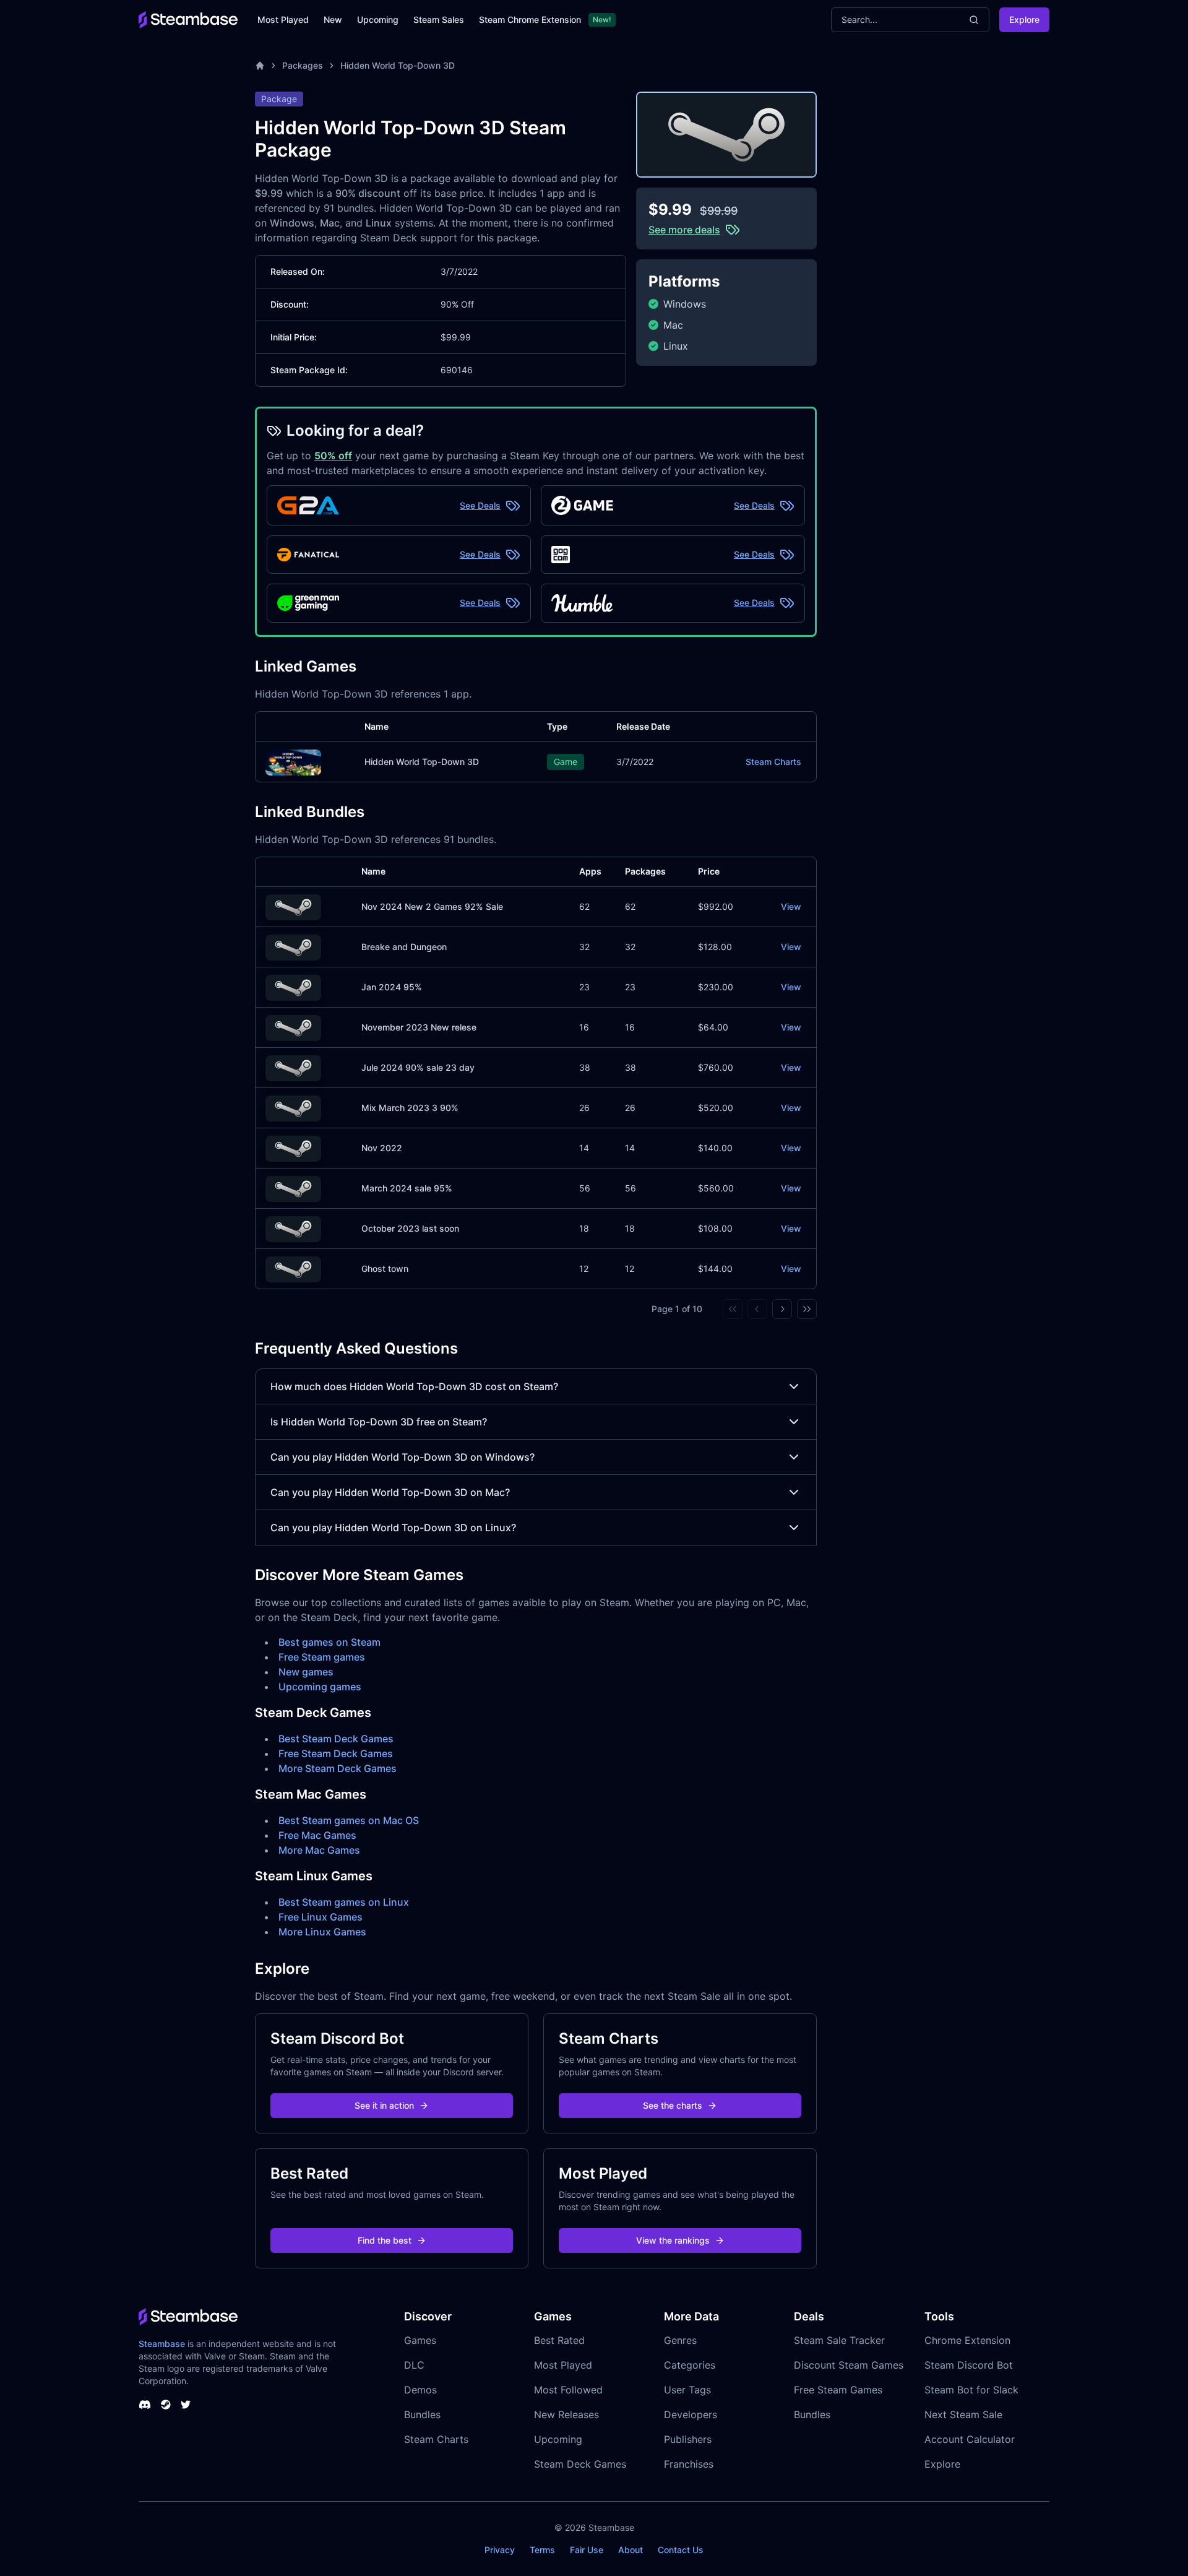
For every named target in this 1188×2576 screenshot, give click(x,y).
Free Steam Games (838, 2390)
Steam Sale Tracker (839, 2340)
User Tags (687, 2390)
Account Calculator (970, 2439)
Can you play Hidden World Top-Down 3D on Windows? (402, 1457)
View (791, 906)
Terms (542, 2550)
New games (306, 1672)
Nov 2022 (382, 1148)
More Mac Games (319, 1850)
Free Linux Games (321, 1917)
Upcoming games (320, 1687)
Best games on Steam (329, 1642)
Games (420, 2340)
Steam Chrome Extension (530, 19)
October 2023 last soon (410, 1228)
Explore (1024, 19)
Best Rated (559, 2340)
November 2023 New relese (419, 1027)
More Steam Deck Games (338, 1768)
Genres (680, 2340)
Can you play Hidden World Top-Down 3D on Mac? (390, 1492)
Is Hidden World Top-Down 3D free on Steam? (379, 1422)
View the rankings (673, 2240)
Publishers (688, 2439)
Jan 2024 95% (392, 987)
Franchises (689, 2464)
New (333, 19)
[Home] (260, 66)
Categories (690, 2365)
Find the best (385, 2240)
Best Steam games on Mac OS (349, 1820)
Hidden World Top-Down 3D (398, 65)
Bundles (422, 2414)
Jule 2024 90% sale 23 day (418, 1067)
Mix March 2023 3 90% (410, 1108)
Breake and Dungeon (404, 947)
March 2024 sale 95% (407, 1188)
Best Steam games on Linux (344, 1902)
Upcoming (378, 19)
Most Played (283, 19)
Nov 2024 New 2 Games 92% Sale (432, 906)
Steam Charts (773, 762)
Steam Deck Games (580, 2464)
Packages (303, 65)
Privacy (500, 2550)
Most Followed (568, 2390)
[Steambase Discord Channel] (145, 2405)
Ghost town (385, 1269)
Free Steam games (322, 1657)
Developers (691, 2414)
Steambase (162, 2344)
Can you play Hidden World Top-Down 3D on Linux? (393, 1528)
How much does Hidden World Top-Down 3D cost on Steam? (414, 1386)
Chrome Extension (967, 2340)
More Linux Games (322, 1932)
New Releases (566, 2414)
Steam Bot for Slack (971, 2390)
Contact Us (681, 2550)
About (631, 2550)
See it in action (384, 2105)
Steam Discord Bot (969, 2365)
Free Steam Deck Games (336, 1753)
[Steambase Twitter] (186, 2405)
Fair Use (587, 2550)
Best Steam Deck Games (336, 1739)
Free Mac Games (317, 1835)
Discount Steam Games (849, 2365)
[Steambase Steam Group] (166, 2405)
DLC (414, 2365)
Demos (420, 2390)
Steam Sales (439, 19)
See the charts (673, 2105)
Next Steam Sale (963, 2414)
